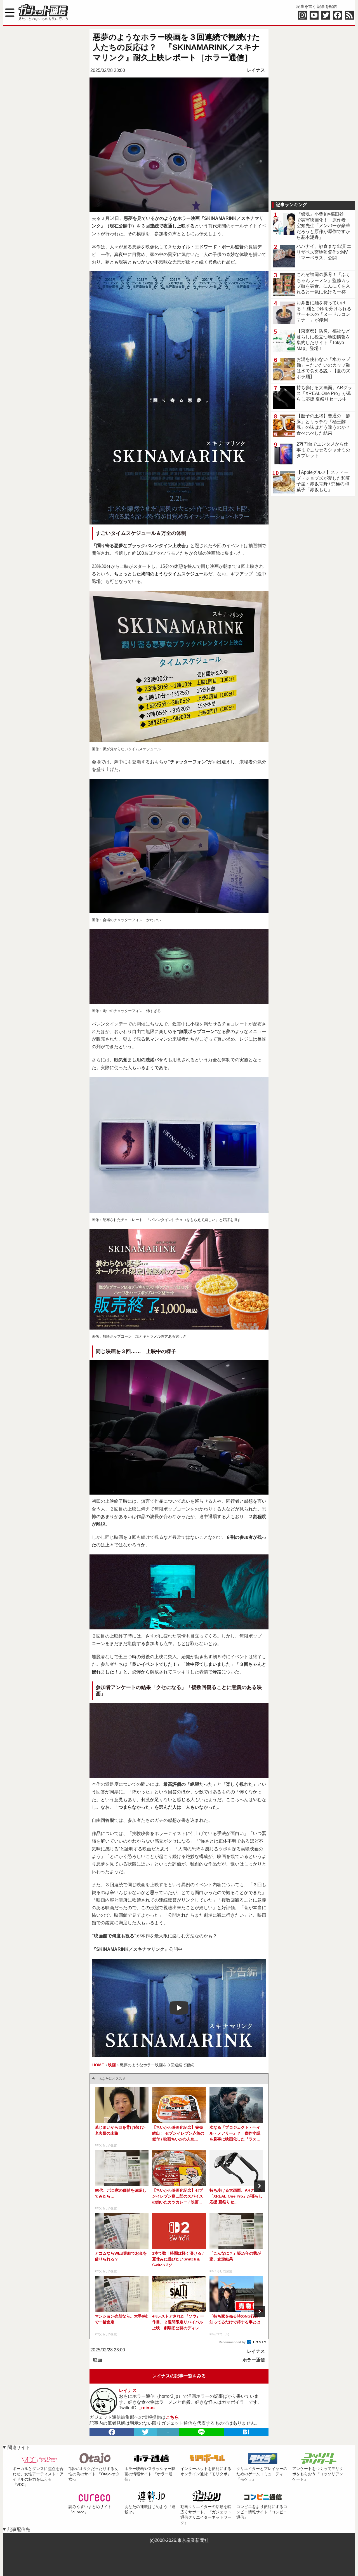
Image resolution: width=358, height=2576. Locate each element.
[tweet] (145, 2432)
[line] (201, 2432)
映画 (98, 2360)
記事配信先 (19, 2529)
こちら (172, 2417)
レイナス (256, 70)
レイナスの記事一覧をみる (179, 2376)
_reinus (147, 2408)
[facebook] (112, 2432)
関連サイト (19, 2447)
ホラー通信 (254, 2360)
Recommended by (233, 2342)
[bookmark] (246, 2432)
